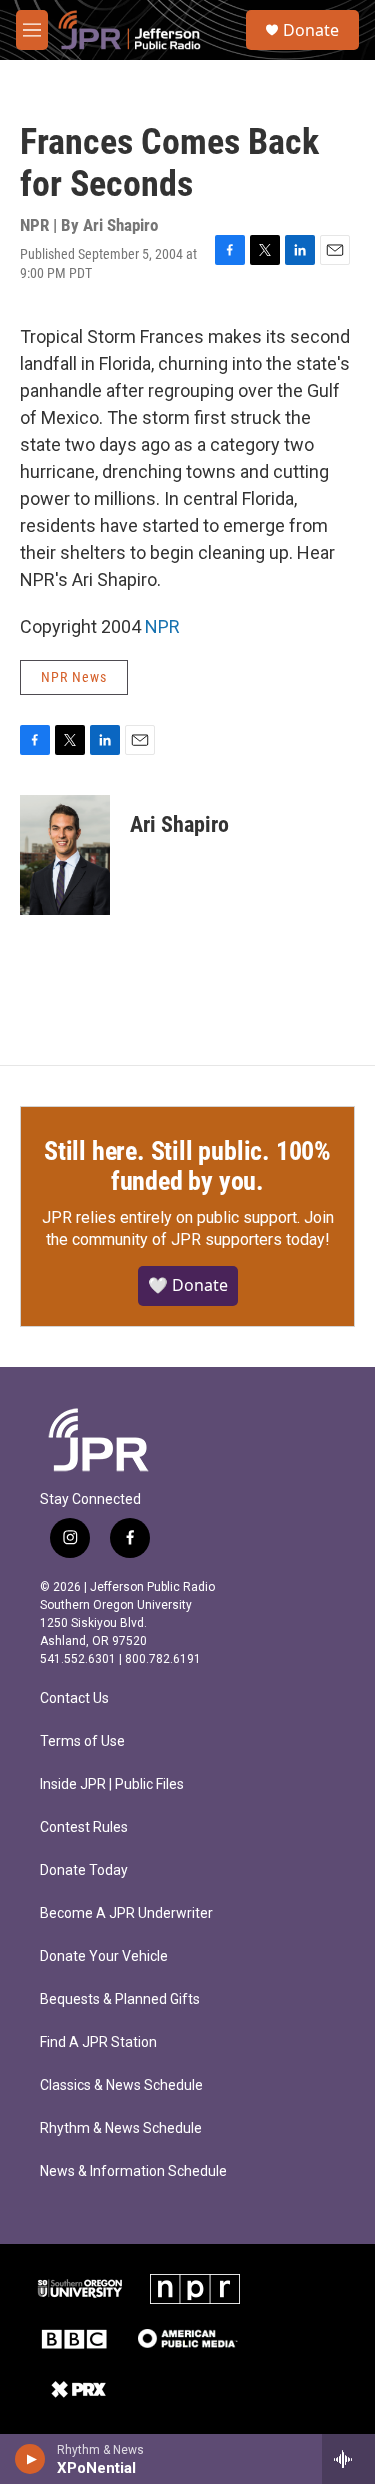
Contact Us (74, 1698)
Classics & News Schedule (121, 2085)
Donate (311, 30)
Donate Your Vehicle (104, 1956)
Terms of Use (82, 1741)
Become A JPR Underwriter (126, 1913)
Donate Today (84, 1870)
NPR (162, 626)
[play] (30, 2459)
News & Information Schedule (133, 2171)
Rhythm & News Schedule (121, 2128)
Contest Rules (84, 1827)
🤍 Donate (188, 1285)
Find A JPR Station (98, 2042)
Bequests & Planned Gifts (120, 1999)
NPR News (74, 677)
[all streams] (348, 2459)
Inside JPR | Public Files (112, 1784)
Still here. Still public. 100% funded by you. (187, 1166)
